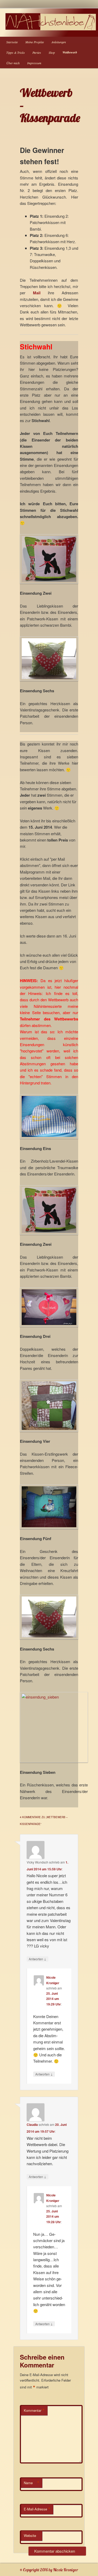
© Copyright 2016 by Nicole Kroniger (49, 2570)
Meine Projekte (35, 42)
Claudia (32, 2125)
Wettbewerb (70, 52)
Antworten (38, 1959)
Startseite (12, 42)
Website (30, 2535)
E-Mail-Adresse (37, 2509)
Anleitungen (59, 42)
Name (32, 2483)
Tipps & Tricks (16, 52)
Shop (52, 52)
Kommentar (34, 2410)
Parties (37, 52)
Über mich (13, 63)
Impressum (34, 63)
